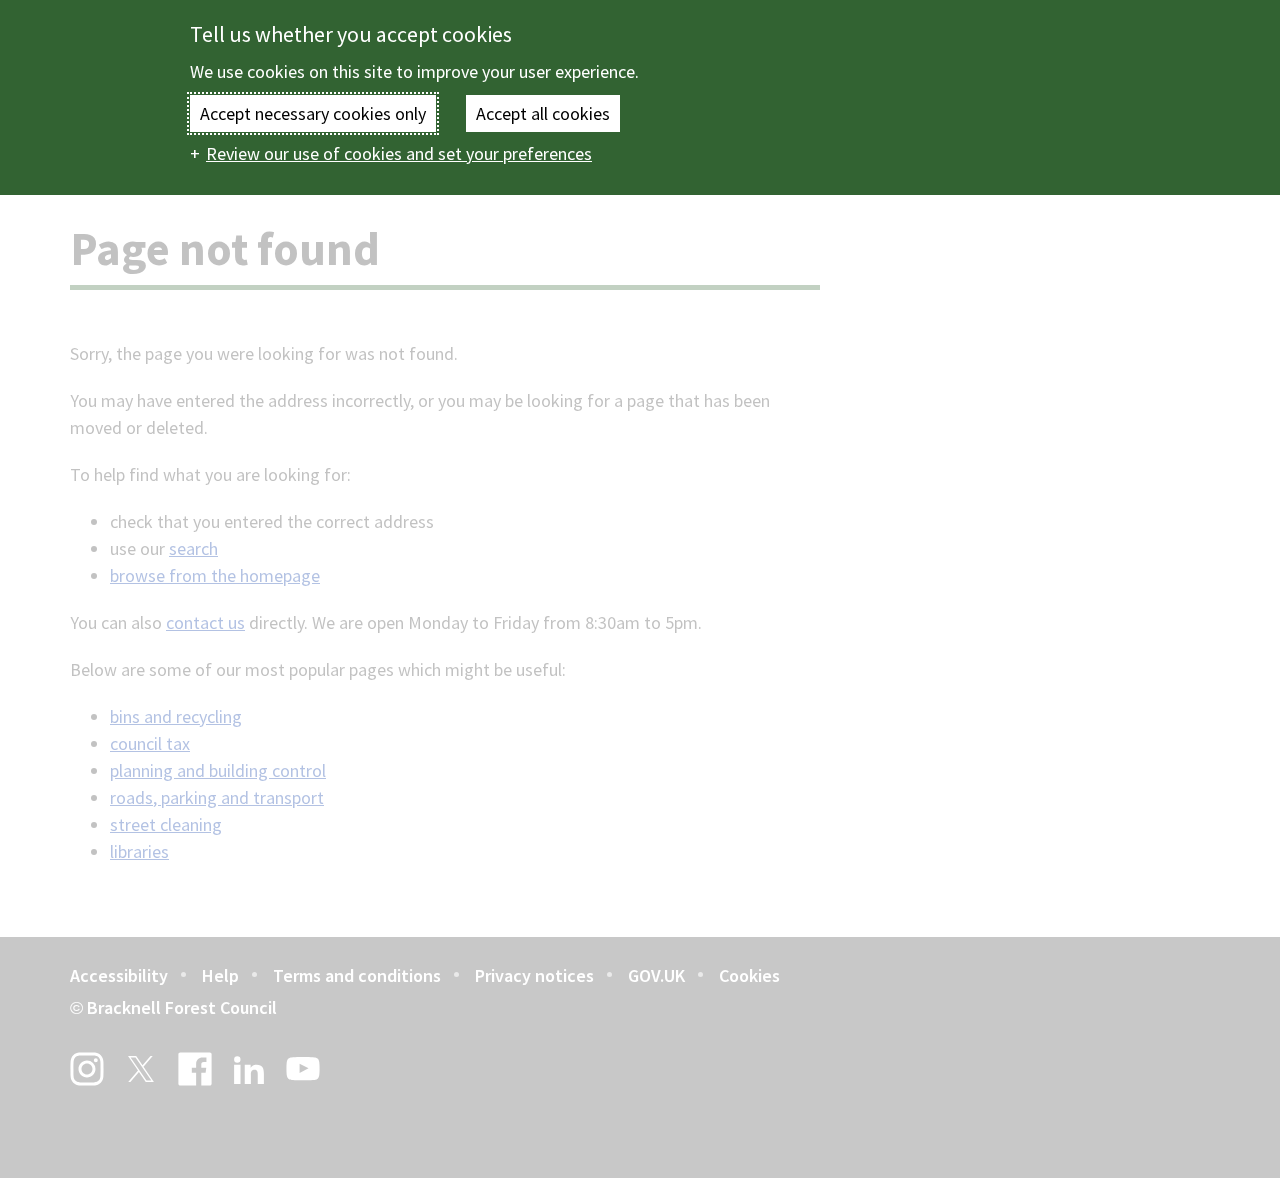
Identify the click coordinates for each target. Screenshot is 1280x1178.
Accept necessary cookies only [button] (313, 113)
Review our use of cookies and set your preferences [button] (399, 153)
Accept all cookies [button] (543, 113)
